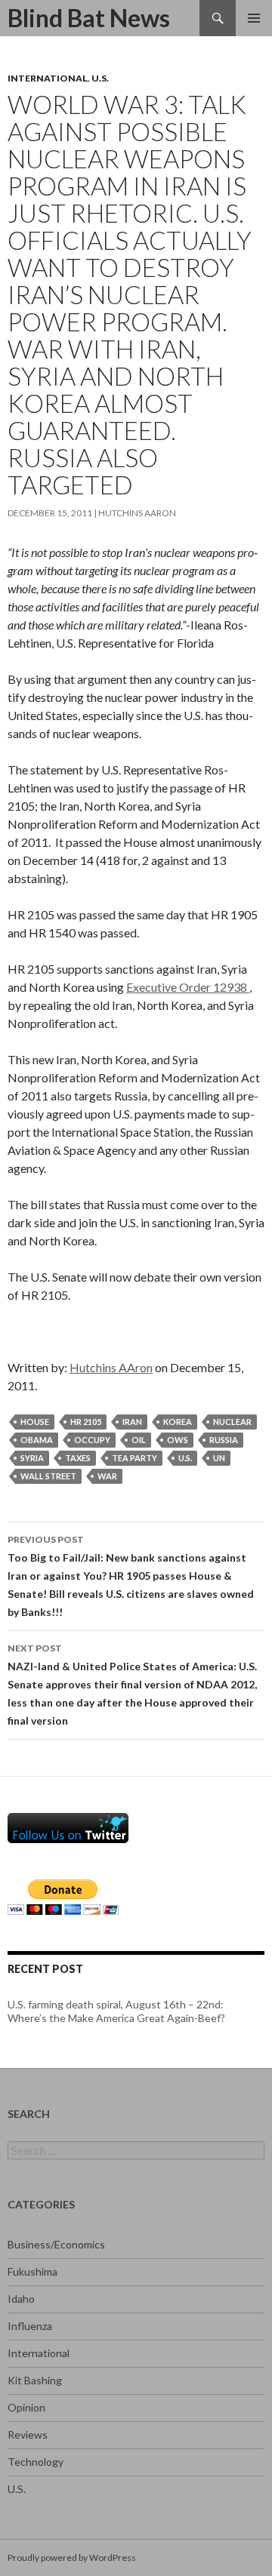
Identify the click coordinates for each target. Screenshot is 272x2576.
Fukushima (32, 2271)
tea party (134, 1458)
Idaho (21, 2299)
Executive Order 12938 (188, 987)
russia (224, 1440)
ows (178, 1440)
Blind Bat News (89, 18)
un (219, 1458)
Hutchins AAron (137, 513)
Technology (36, 2462)
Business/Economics (56, 2244)
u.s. (185, 1458)
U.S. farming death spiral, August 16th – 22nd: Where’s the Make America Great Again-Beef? (116, 2011)
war (107, 1476)
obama (37, 1440)
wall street (48, 1476)
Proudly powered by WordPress (72, 2558)
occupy (92, 1440)
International (48, 78)
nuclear (232, 1422)
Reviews (28, 2434)
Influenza (30, 2326)
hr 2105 (86, 1422)
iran (132, 1422)
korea (178, 1422)
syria (32, 1458)
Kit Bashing (35, 2380)
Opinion (26, 2407)
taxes (78, 1458)
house (35, 1422)
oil (139, 1440)
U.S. (100, 78)
